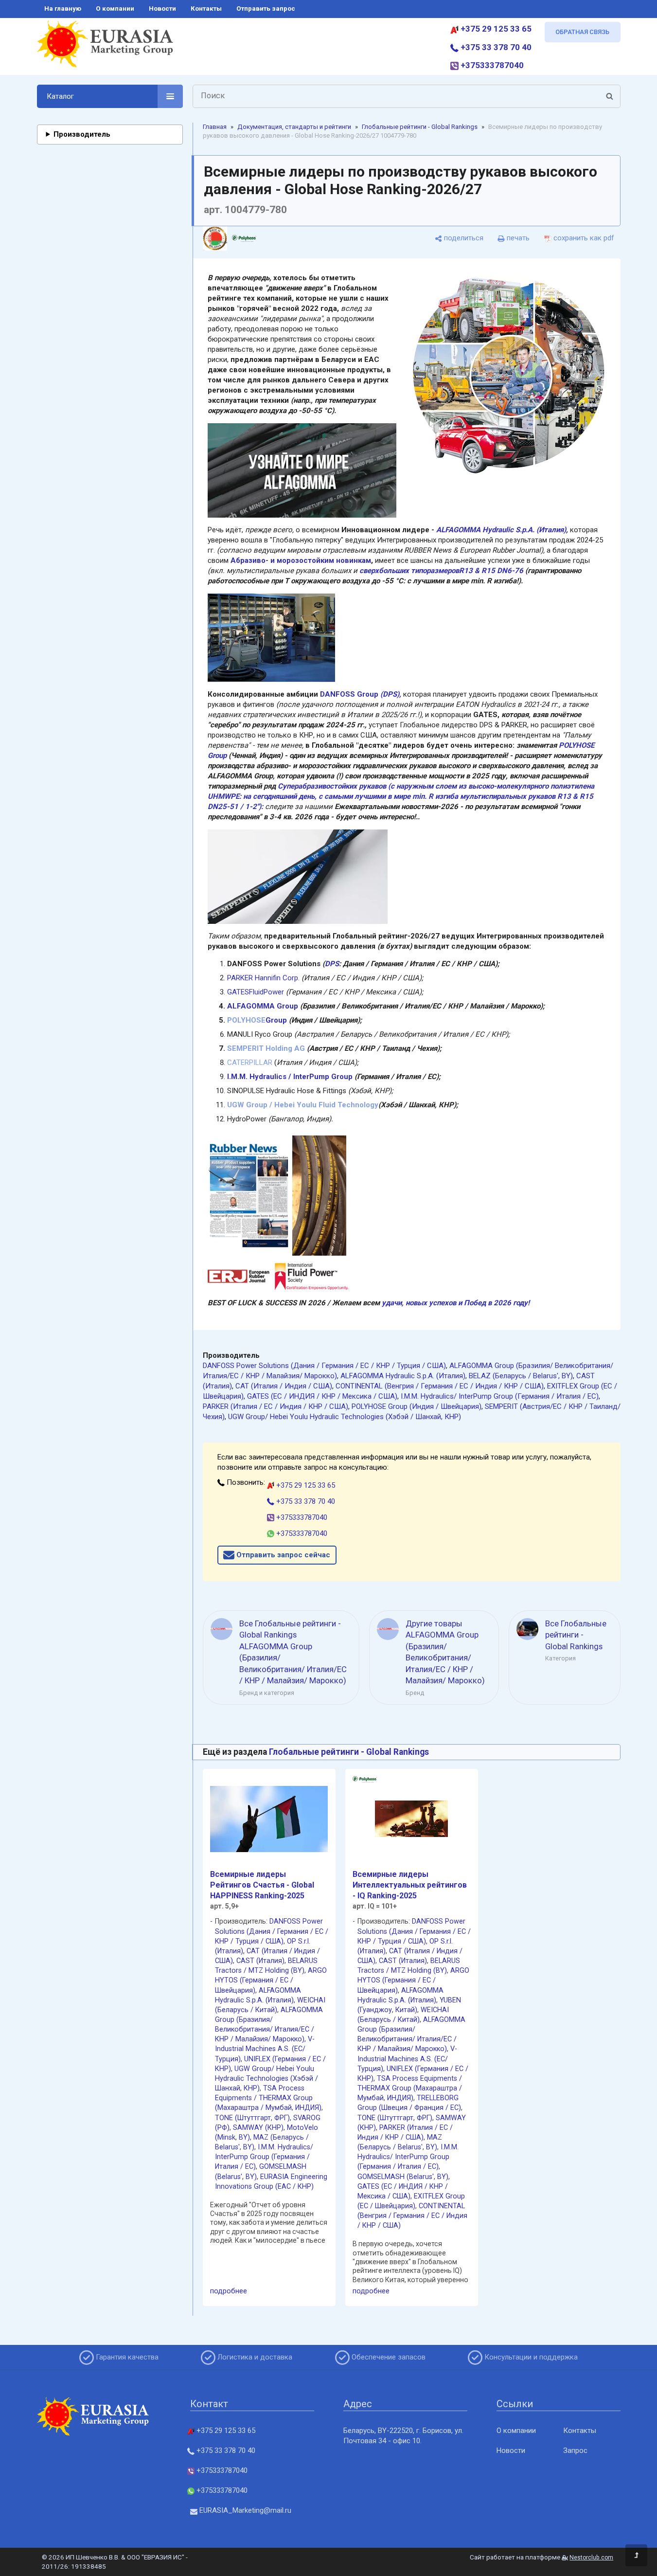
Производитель (82, 134)
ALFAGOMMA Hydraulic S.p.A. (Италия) (501, 530)
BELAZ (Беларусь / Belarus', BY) (521, 1376)
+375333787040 (491, 65)
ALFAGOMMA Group (263, 1006)
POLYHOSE (246, 1020)
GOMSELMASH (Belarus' (396, 2177)
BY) (244, 2137)
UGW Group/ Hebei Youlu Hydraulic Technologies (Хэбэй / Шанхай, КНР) (345, 1417)
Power (274, 992)
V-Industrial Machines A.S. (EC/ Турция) (265, 2049)
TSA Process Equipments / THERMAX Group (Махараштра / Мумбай (264, 2098)
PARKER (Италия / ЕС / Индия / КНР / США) (275, 1406)
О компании (516, 2431)
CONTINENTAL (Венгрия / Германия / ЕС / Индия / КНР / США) (440, 1386)
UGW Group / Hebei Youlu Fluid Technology (303, 1105)
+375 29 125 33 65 (495, 29)
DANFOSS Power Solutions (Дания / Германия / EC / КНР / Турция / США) (324, 1366)
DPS (332, 964)
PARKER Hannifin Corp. (263, 978)
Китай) (406, 2010)
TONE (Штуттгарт (243, 2118)
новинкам (354, 560)
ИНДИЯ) (308, 2108)
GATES (238, 992)
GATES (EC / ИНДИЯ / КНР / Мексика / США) (322, 1396)
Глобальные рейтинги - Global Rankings (420, 127)
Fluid (256, 992)
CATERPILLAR (250, 1063)
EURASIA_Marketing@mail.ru (244, 2510)
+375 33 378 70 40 (495, 47)
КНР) (252, 2088)
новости (162, 9)
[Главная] (105, 48)
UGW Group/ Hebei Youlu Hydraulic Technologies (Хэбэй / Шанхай (266, 2079)
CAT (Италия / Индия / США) (284, 1386)
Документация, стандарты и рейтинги (294, 127)
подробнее (229, 2291)
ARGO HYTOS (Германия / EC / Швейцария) (271, 1980)
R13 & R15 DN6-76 (491, 571)
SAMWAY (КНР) (258, 2128)
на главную (63, 9)
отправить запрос (266, 9)
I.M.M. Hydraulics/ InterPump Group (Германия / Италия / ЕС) (500, 1396)
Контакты (580, 2431)
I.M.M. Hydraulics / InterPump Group (290, 1077)
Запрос (575, 2450)
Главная (215, 127)
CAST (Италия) (260, 1961)
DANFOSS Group (361, 694)
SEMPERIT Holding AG (266, 1048)
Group (276, 1020)
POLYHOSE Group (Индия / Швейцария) (417, 1406)
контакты (206, 9)
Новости (511, 2450)
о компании (115, 9)
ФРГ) (282, 2118)
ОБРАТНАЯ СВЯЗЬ (582, 32)
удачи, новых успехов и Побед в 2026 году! (456, 1303)
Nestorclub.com (591, 2558)
